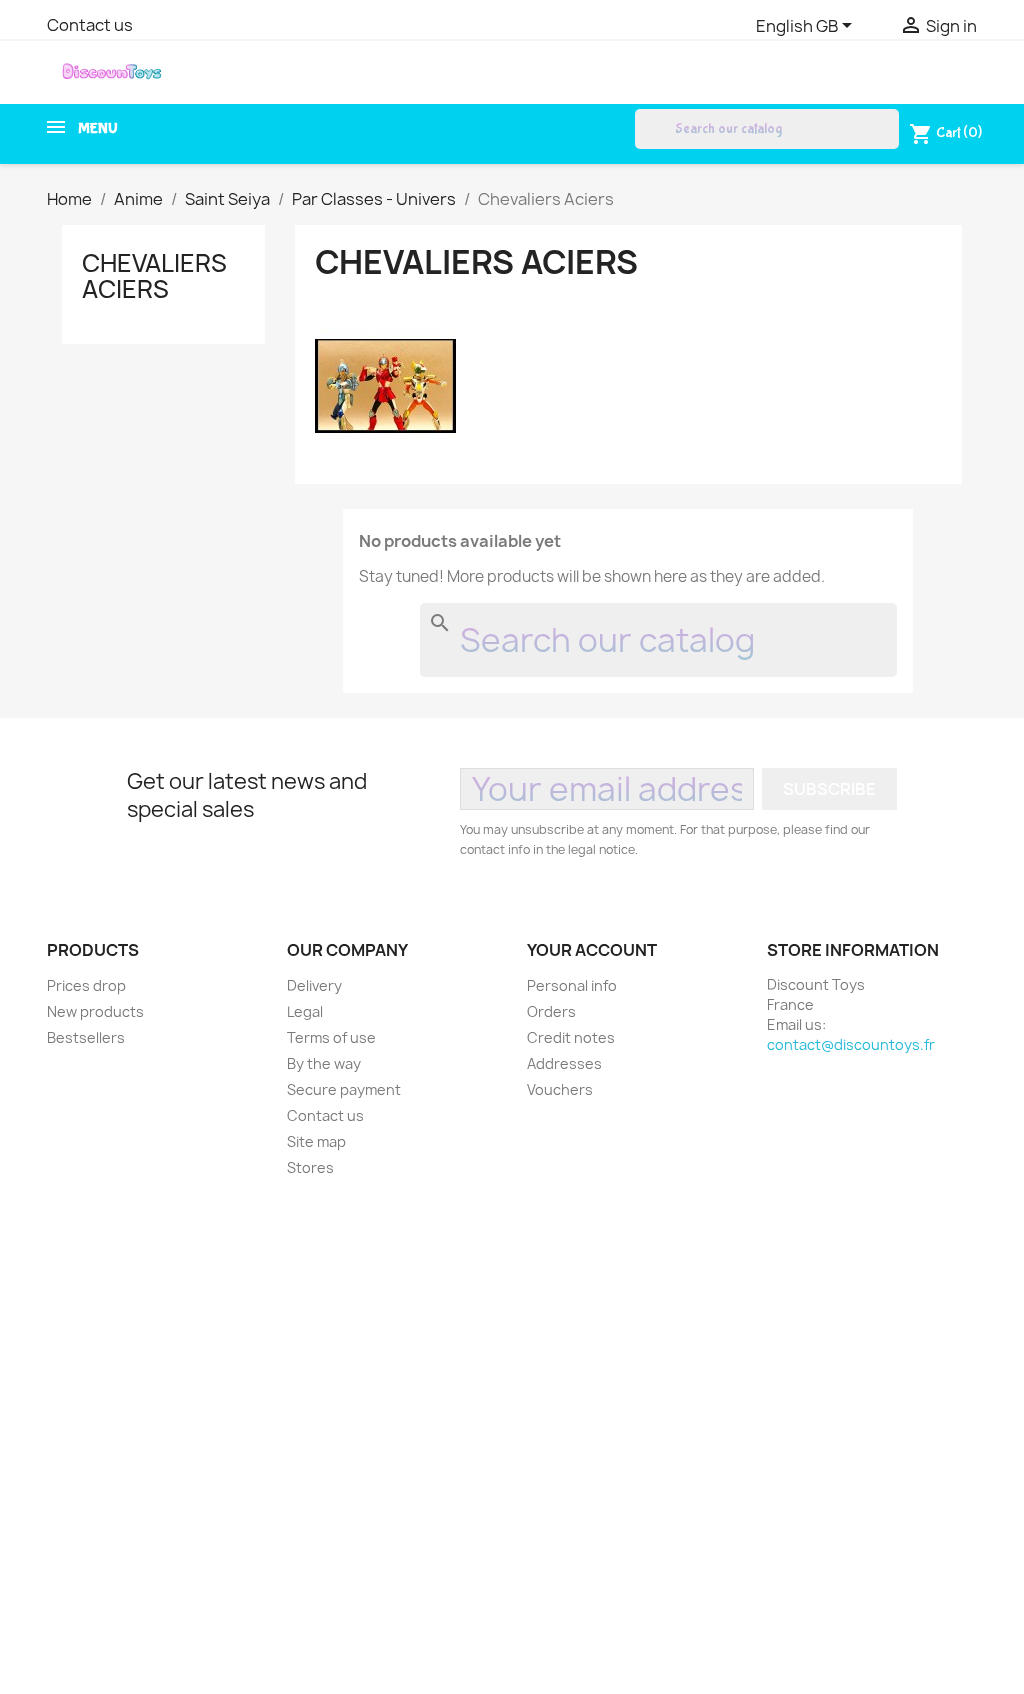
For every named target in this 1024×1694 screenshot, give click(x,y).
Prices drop (86, 985)
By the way (324, 1063)
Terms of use (331, 1037)
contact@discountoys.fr (851, 1044)
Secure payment (344, 1089)
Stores (310, 1167)
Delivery (314, 985)
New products (95, 1011)
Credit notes (571, 1037)
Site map (316, 1141)
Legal (305, 1011)
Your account (592, 950)
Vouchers (560, 1089)
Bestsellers (86, 1037)
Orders (551, 1011)
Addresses (564, 1063)
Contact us (90, 25)
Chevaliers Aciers (154, 276)
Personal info (572, 985)
